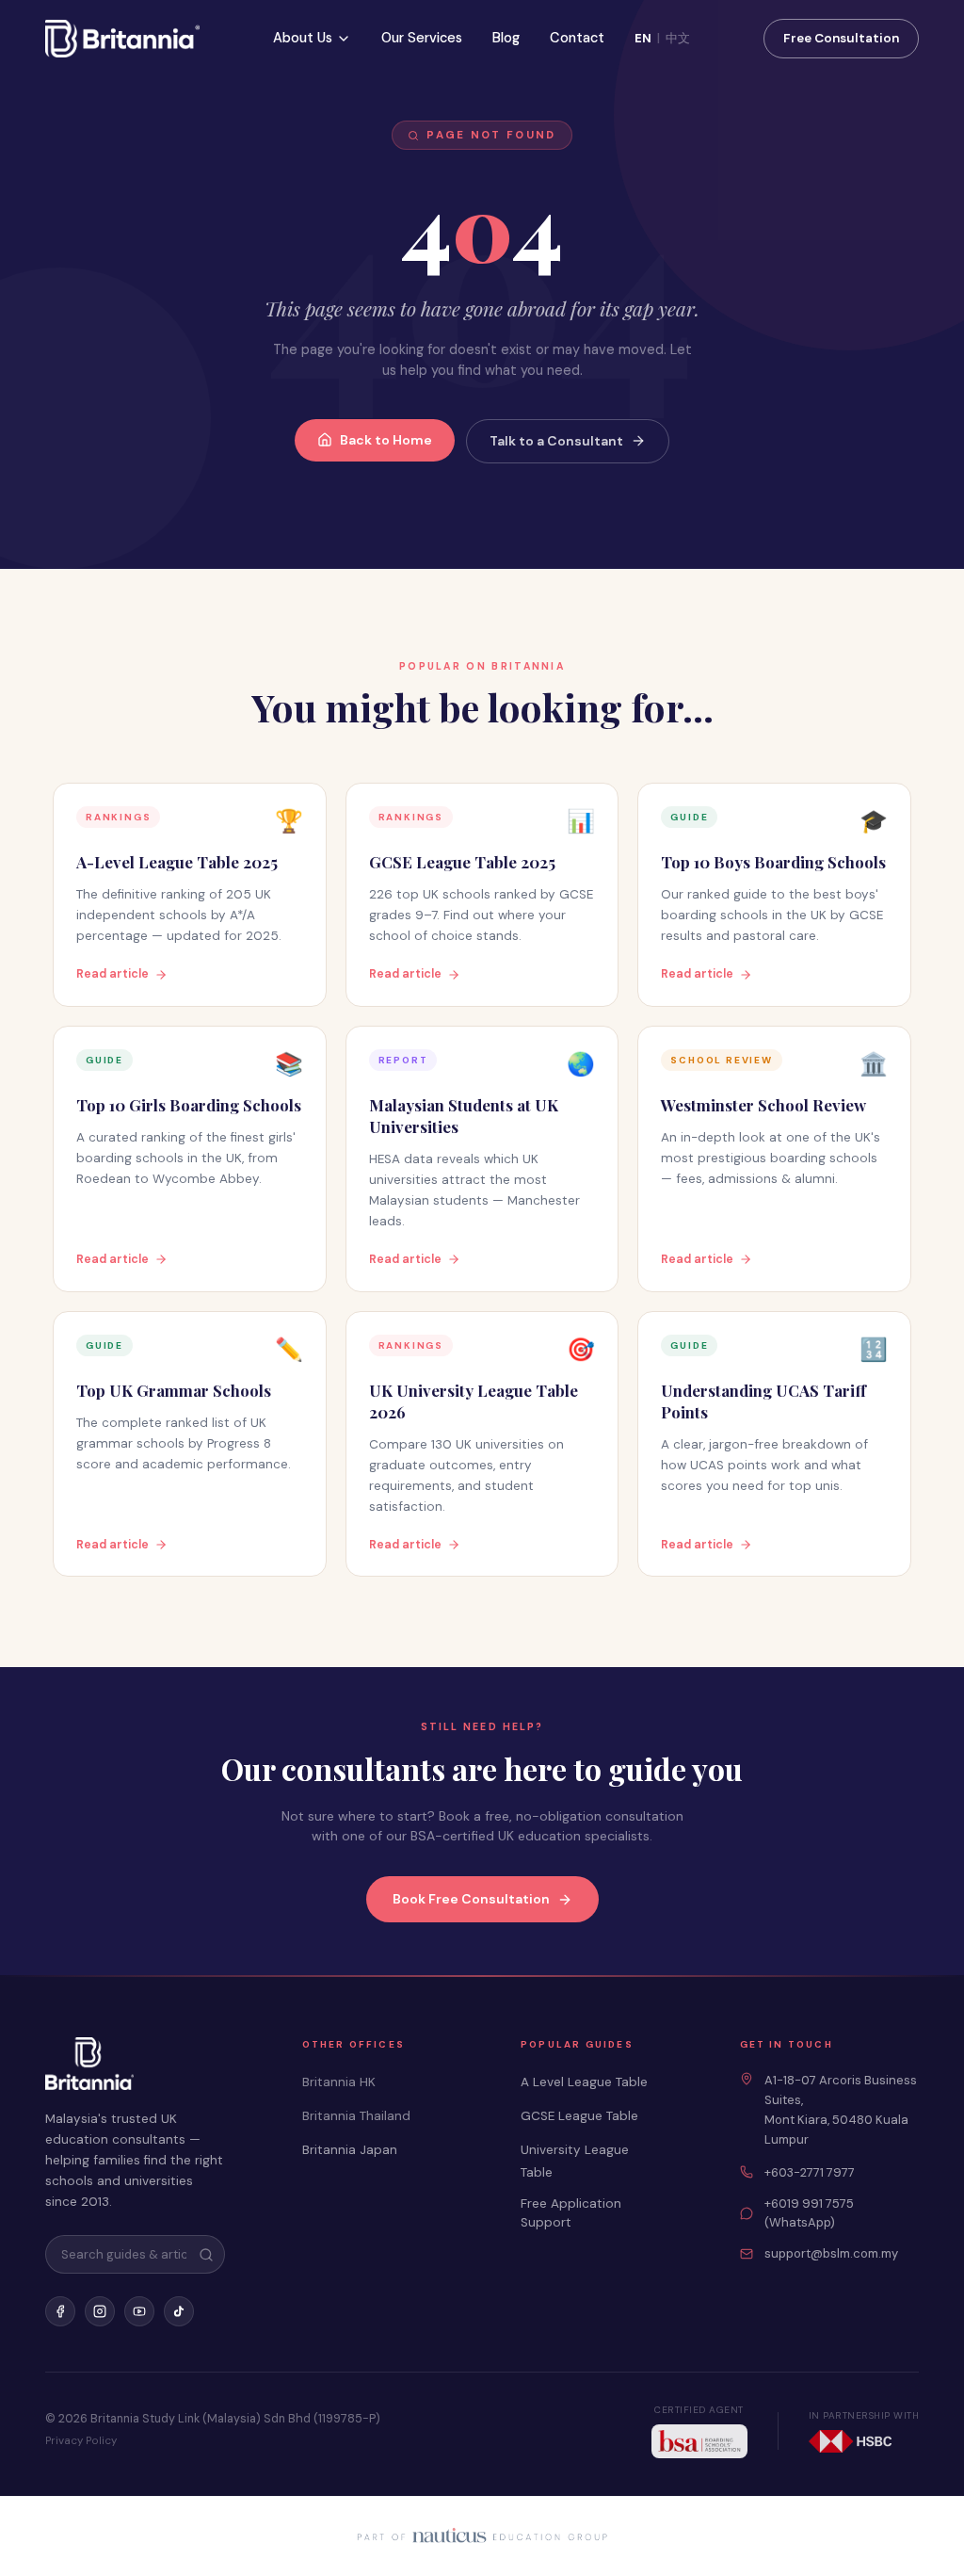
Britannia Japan (350, 2150)
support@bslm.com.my (831, 2253)
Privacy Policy (81, 2441)
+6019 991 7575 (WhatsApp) (809, 2213)
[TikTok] (179, 2311)
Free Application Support (571, 2213)
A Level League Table (584, 2082)
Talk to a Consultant (556, 441)
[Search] (206, 2255)
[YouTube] (139, 2311)
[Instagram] (100, 2311)
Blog (506, 38)
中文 (678, 38)
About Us (303, 38)
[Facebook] (60, 2311)
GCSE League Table (579, 2116)
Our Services (422, 38)
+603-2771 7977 (810, 2172)
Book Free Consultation (471, 1899)
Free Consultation (841, 38)
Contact (577, 38)
